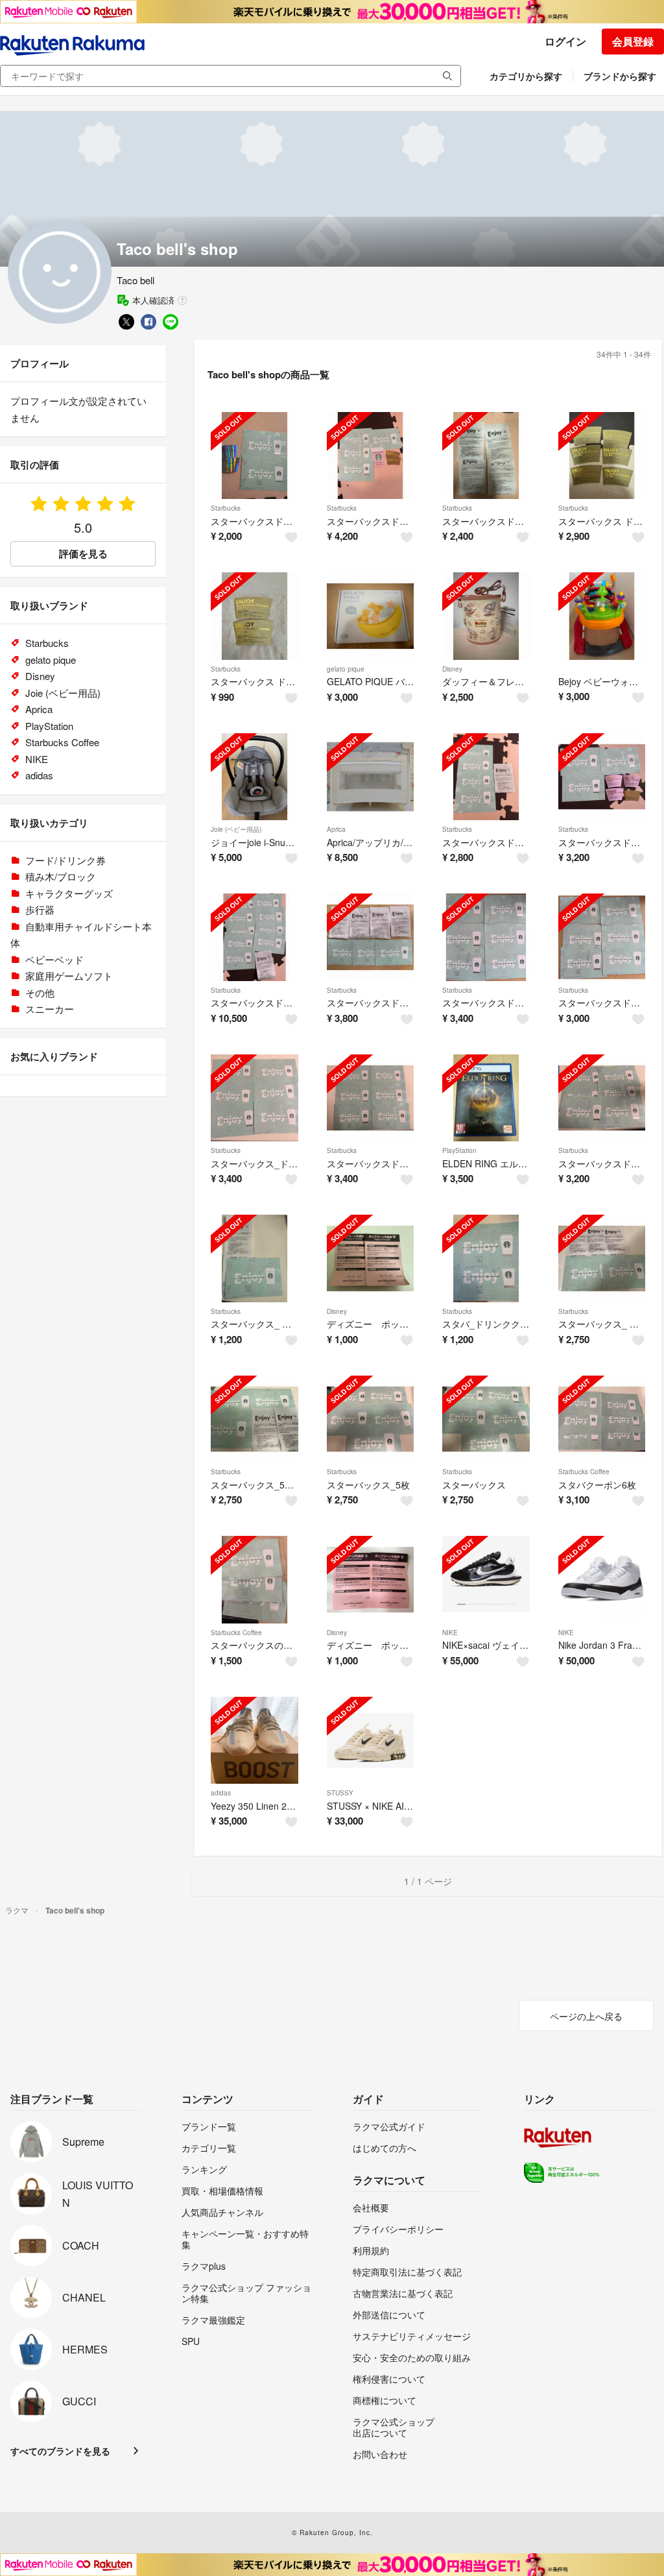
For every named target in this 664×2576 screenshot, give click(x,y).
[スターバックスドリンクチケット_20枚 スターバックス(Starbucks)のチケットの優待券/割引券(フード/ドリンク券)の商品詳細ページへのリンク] (255, 937)
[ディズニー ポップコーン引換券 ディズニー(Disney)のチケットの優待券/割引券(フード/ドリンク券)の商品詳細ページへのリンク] (371, 1258)
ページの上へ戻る (586, 2016)
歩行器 (40, 909)
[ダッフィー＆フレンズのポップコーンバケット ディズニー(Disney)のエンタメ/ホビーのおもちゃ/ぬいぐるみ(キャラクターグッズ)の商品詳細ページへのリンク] (486, 616)
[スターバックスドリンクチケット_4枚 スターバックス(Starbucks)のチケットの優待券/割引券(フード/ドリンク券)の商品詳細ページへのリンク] (255, 456)
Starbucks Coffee (584, 1472)
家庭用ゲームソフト (69, 976)
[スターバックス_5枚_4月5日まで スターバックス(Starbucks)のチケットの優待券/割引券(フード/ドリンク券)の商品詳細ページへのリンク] (255, 1419)
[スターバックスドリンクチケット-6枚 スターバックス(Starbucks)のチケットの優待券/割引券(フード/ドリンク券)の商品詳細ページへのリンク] (486, 937)
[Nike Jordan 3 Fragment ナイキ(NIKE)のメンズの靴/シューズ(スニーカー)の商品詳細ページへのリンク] (602, 1580)
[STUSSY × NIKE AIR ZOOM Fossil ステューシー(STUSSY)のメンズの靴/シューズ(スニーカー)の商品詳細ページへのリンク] (371, 1741)
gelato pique (346, 669)
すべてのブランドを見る (60, 2451)
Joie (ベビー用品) (236, 829)
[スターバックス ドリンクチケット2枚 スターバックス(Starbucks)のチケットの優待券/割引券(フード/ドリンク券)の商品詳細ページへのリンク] (255, 616)
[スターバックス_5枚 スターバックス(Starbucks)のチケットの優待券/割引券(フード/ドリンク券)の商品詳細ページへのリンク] (371, 1419)
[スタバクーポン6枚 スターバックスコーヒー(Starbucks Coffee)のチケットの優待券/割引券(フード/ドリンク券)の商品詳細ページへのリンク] (602, 1419)
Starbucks (226, 508)
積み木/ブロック (61, 876)
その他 (40, 992)
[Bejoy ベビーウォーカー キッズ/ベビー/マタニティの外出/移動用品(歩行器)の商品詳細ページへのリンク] (602, 616)
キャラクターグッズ (69, 893)
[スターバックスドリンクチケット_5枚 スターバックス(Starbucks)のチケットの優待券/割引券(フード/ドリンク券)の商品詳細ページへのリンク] (486, 777)
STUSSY (340, 1793)
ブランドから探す (620, 76)
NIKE (450, 1633)
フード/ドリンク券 (65, 860)
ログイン (565, 41)
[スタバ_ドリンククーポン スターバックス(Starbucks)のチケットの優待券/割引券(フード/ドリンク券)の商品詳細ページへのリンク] (486, 1258)
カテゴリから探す (526, 76)
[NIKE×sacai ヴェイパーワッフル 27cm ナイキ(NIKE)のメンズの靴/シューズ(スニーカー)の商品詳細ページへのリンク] (486, 1580)
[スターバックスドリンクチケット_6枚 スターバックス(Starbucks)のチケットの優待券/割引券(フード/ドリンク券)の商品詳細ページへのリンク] (602, 937)
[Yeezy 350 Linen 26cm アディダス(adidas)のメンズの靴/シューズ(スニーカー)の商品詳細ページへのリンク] (255, 1741)
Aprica (336, 829)
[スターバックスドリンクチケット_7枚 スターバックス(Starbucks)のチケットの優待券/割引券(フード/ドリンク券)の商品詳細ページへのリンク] (371, 456)
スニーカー (50, 1009)
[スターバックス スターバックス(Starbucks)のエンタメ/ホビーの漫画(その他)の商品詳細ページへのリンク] (486, 1419)
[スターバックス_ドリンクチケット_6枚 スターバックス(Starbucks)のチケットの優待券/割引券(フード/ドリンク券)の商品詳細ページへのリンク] (255, 1098)
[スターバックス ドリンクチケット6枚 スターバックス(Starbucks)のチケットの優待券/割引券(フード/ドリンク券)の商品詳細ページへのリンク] (602, 456)
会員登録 (633, 41)
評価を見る (83, 553)
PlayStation (459, 1150)
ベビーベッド (54, 959)
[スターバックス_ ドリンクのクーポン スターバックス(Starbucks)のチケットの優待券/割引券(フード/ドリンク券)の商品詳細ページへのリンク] (255, 1258)
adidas (221, 1793)
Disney (452, 669)
